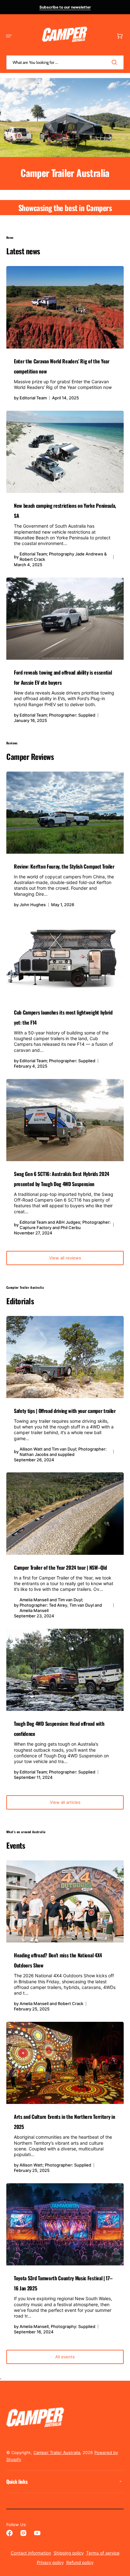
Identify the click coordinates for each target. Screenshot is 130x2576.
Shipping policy (69, 2553)
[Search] (115, 62)
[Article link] (65, 337)
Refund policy (80, 2562)
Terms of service (103, 2553)
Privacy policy (50, 2562)
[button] (9, 36)
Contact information (31, 2553)
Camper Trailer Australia (57, 2452)
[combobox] (65, 62)
